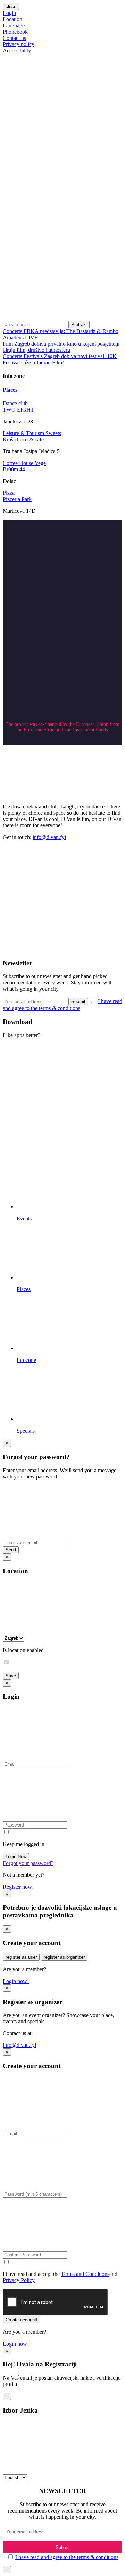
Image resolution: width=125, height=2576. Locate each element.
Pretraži (79, 325)
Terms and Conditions (85, 2274)
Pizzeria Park (17, 499)
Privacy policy (19, 44)
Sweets (53, 433)
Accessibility (17, 50)
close (11, 6)
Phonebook (15, 32)
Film (9, 344)
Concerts (13, 331)
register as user (21, 1957)
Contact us (14, 38)
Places (10, 390)
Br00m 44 (14, 469)
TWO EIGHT (18, 410)
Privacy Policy (19, 2280)
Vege (40, 463)
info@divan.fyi (49, 837)
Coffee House (19, 463)
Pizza (9, 493)
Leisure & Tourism (24, 433)
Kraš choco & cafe (23, 439)
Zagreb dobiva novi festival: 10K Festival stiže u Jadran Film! (60, 359)
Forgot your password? (28, 1863)
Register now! (18, 1887)
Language (14, 26)
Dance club (15, 403)
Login (9, 13)
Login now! (16, 1981)
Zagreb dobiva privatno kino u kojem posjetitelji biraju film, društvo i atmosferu (61, 347)
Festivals (34, 356)
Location (12, 19)
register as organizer (64, 1957)
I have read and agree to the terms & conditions (67, 2557)
